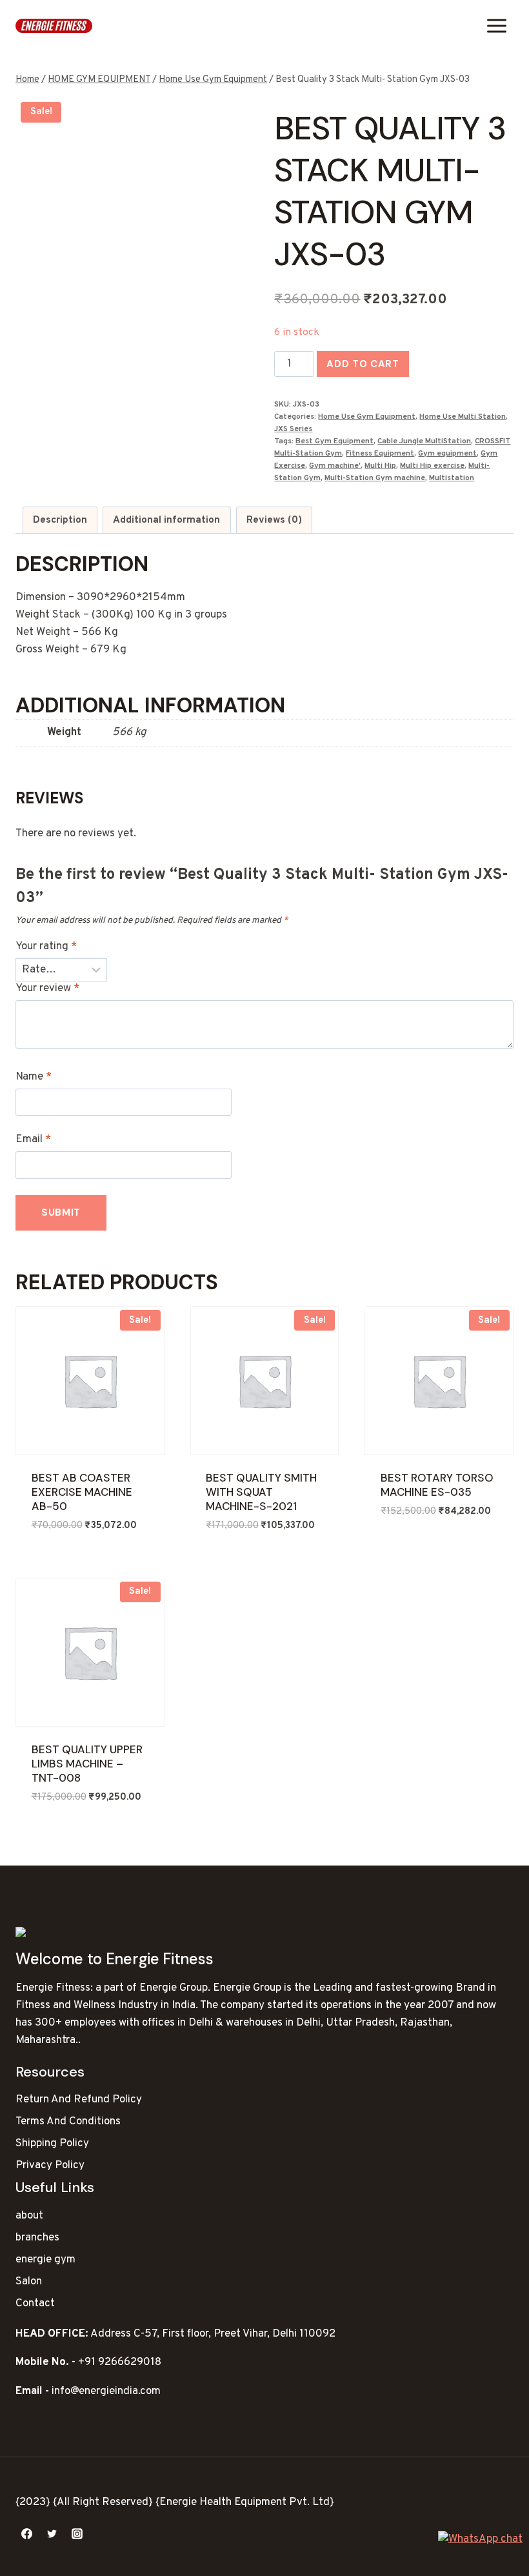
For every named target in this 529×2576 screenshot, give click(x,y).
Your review (47, 989)
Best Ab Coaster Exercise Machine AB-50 (82, 1492)
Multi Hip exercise (432, 466)
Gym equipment (447, 454)
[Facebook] (26, 2533)
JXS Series (293, 429)
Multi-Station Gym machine (375, 478)
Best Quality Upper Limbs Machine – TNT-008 (87, 1764)
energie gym (45, 2260)
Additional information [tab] (166, 520)
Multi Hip (380, 466)
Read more (408, 1549)
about (29, 2216)
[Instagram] (77, 2533)
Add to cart (363, 364)
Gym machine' (335, 466)
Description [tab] (60, 520)
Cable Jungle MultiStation (424, 441)
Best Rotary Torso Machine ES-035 (437, 1485)
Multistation (452, 478)
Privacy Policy (50, 2166)
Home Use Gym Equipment (367, 417)
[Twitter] (52, 2533)
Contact (35, 2304)
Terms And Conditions (68, 2122)
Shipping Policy (52, 2144)
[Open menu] (496, 25)
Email (33, 1140)
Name (34, 1077)
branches (37, 2238)
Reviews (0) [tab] (274, 520)
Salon (29, 2282)
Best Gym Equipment (334, 441)
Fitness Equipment (380, 454)
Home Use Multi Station (463, 417)
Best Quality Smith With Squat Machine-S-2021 (261, 1492)
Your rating (46, 947)
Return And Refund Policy (79, 2100)
